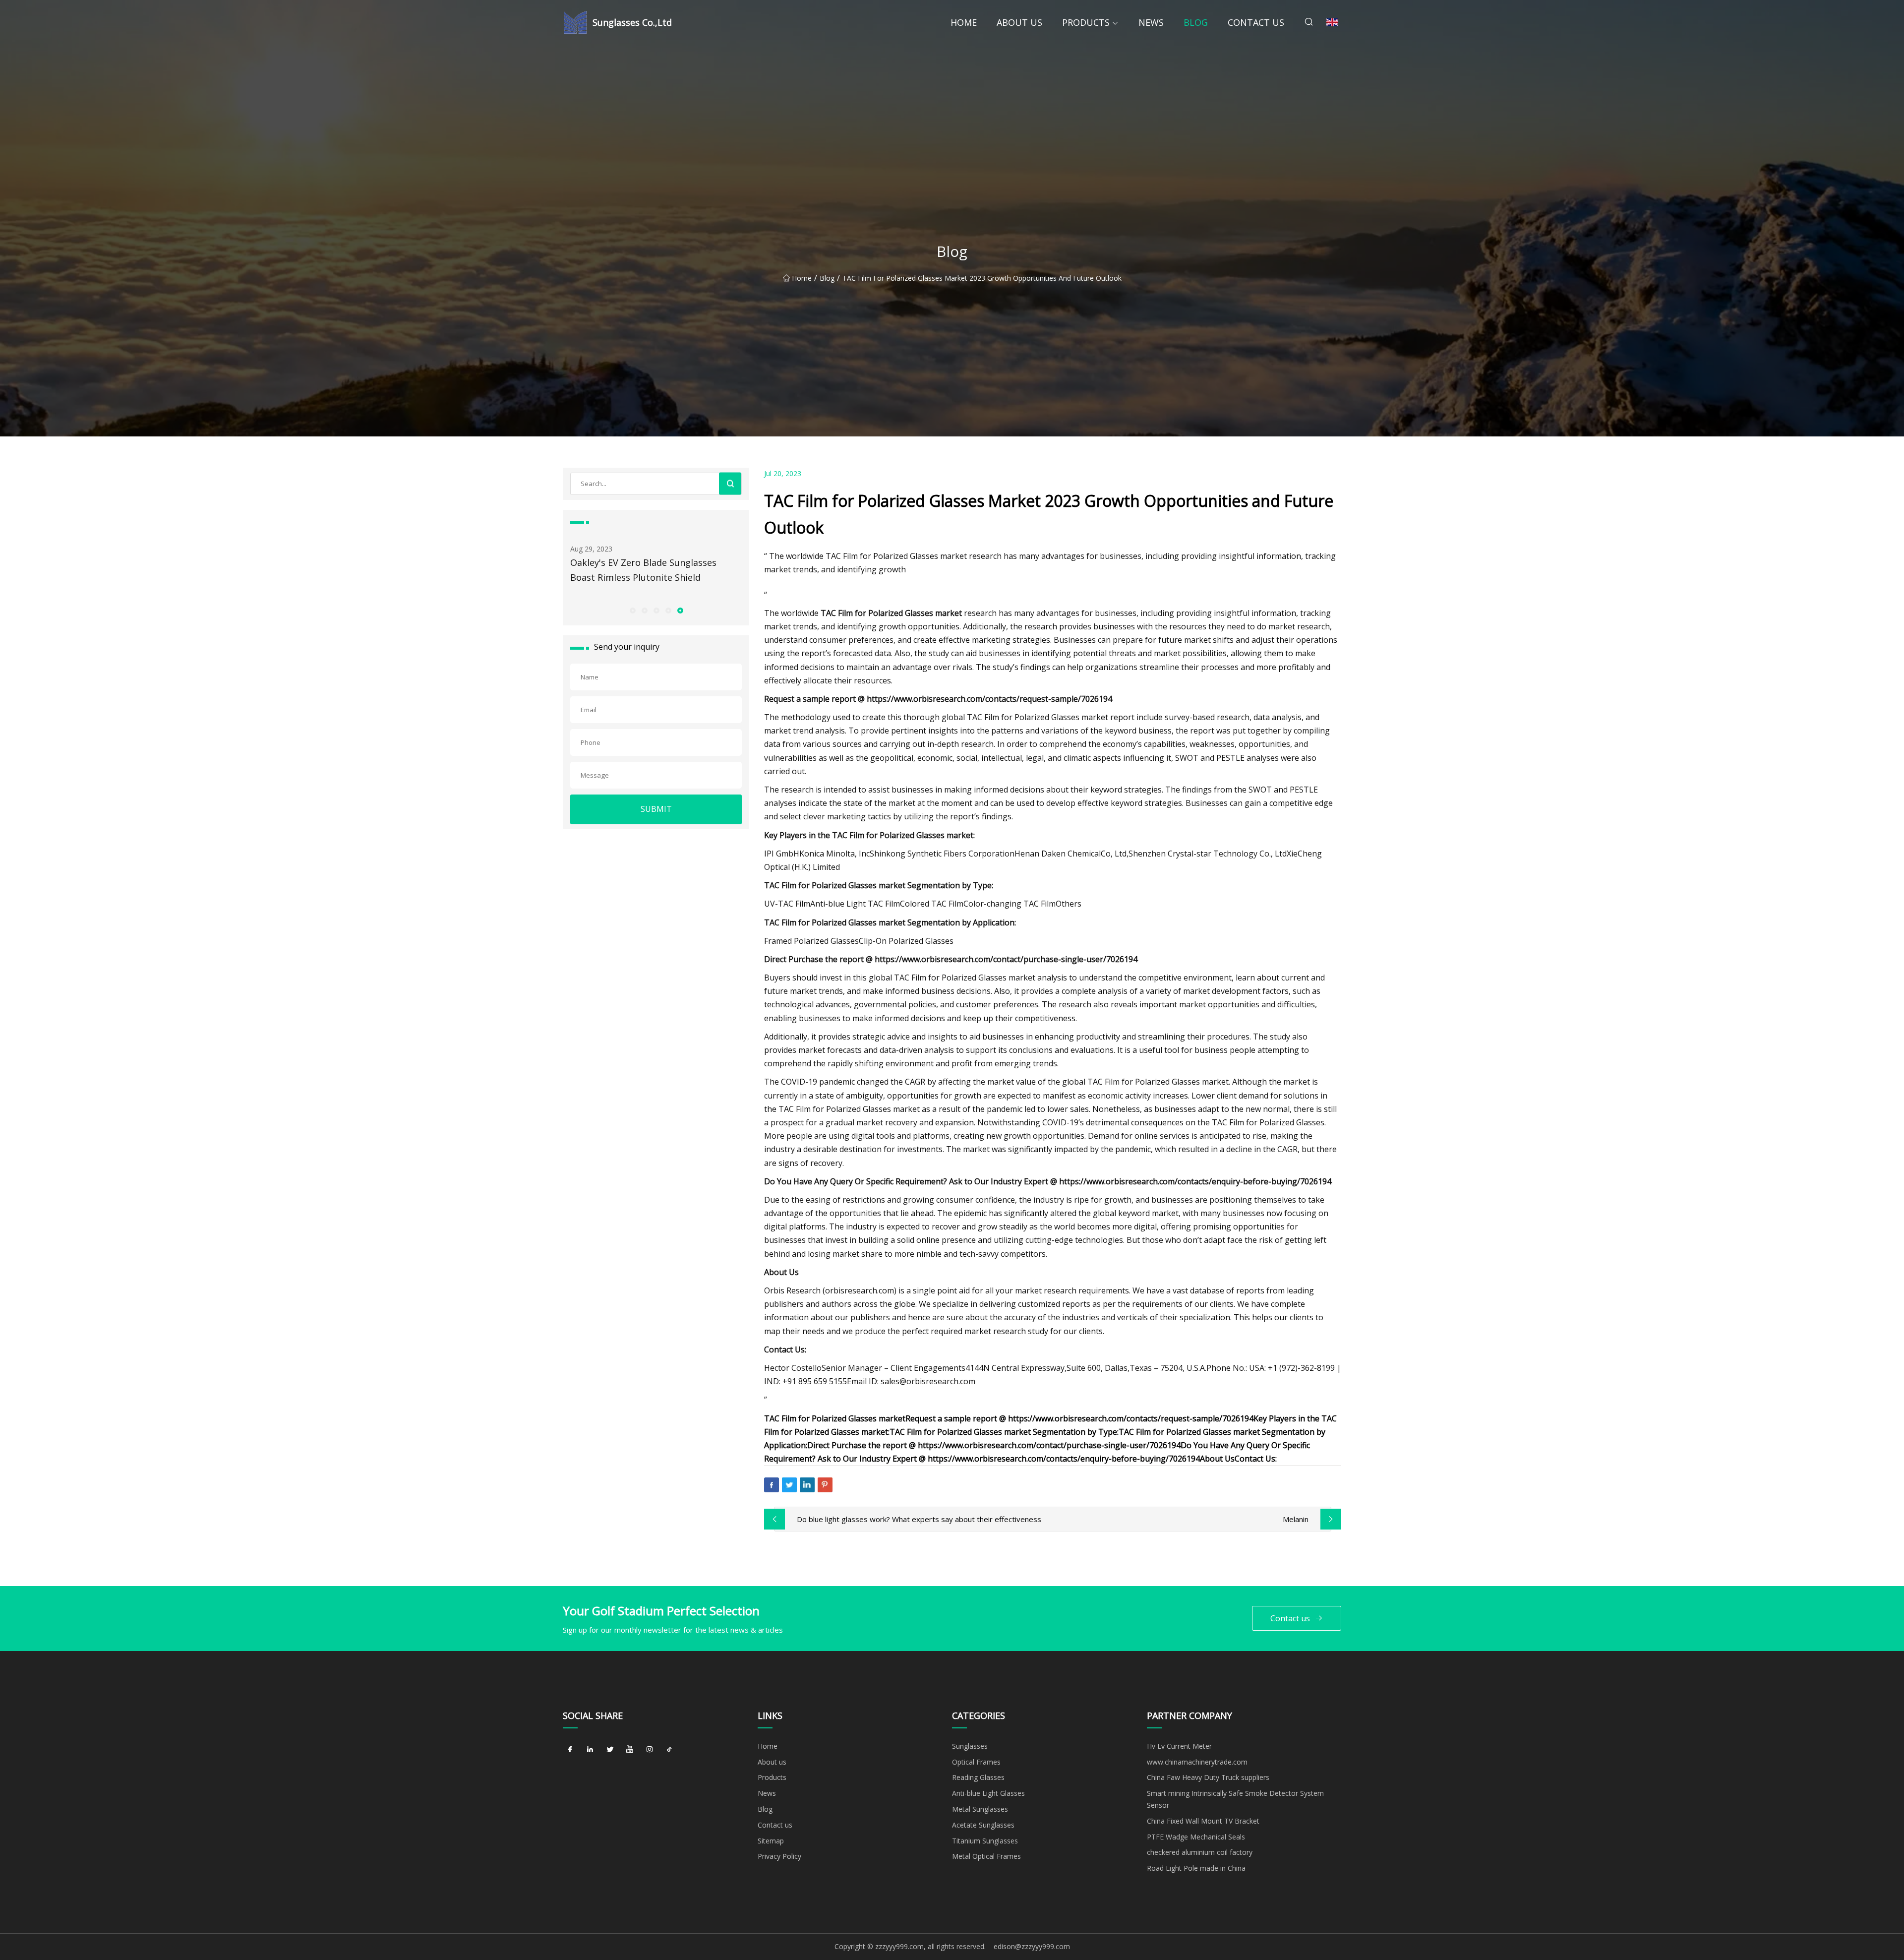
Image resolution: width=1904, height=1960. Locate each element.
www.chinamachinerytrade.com (1197, 1762)
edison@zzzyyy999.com (1032, 1946)
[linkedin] (590, 1750)
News (1151, 22)
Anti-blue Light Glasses (988, 1793)
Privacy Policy (779, 1856)
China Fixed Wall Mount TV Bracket (1203, 1821)
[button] (632, 610)
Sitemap (771, 1841)
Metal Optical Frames (986, 1856)
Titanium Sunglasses (985, 1841)
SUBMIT (656, 809)
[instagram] (650, 1750)
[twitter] (610, 1750)
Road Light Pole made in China (1196, 1868)
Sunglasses (970, 1746)
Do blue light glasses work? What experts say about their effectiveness (919, 1519)
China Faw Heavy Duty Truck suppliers (1208, 1777)
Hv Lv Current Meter (1179, 1746)
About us (1019, 22)
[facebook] (570, 1750)
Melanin (1296, 1519)
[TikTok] (669, 1750)
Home (964, 22)
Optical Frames (976, 1762)
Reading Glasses (978, 1777)
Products (1086, 22)
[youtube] (630, 1750)
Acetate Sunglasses (983, 1825)
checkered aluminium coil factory (1200, 1852)
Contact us (1256, 22)
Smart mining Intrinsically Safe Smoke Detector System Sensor (1235, 1799)
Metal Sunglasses (980, 1809)
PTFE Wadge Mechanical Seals (1196, 1837)
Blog (1196, 22)
